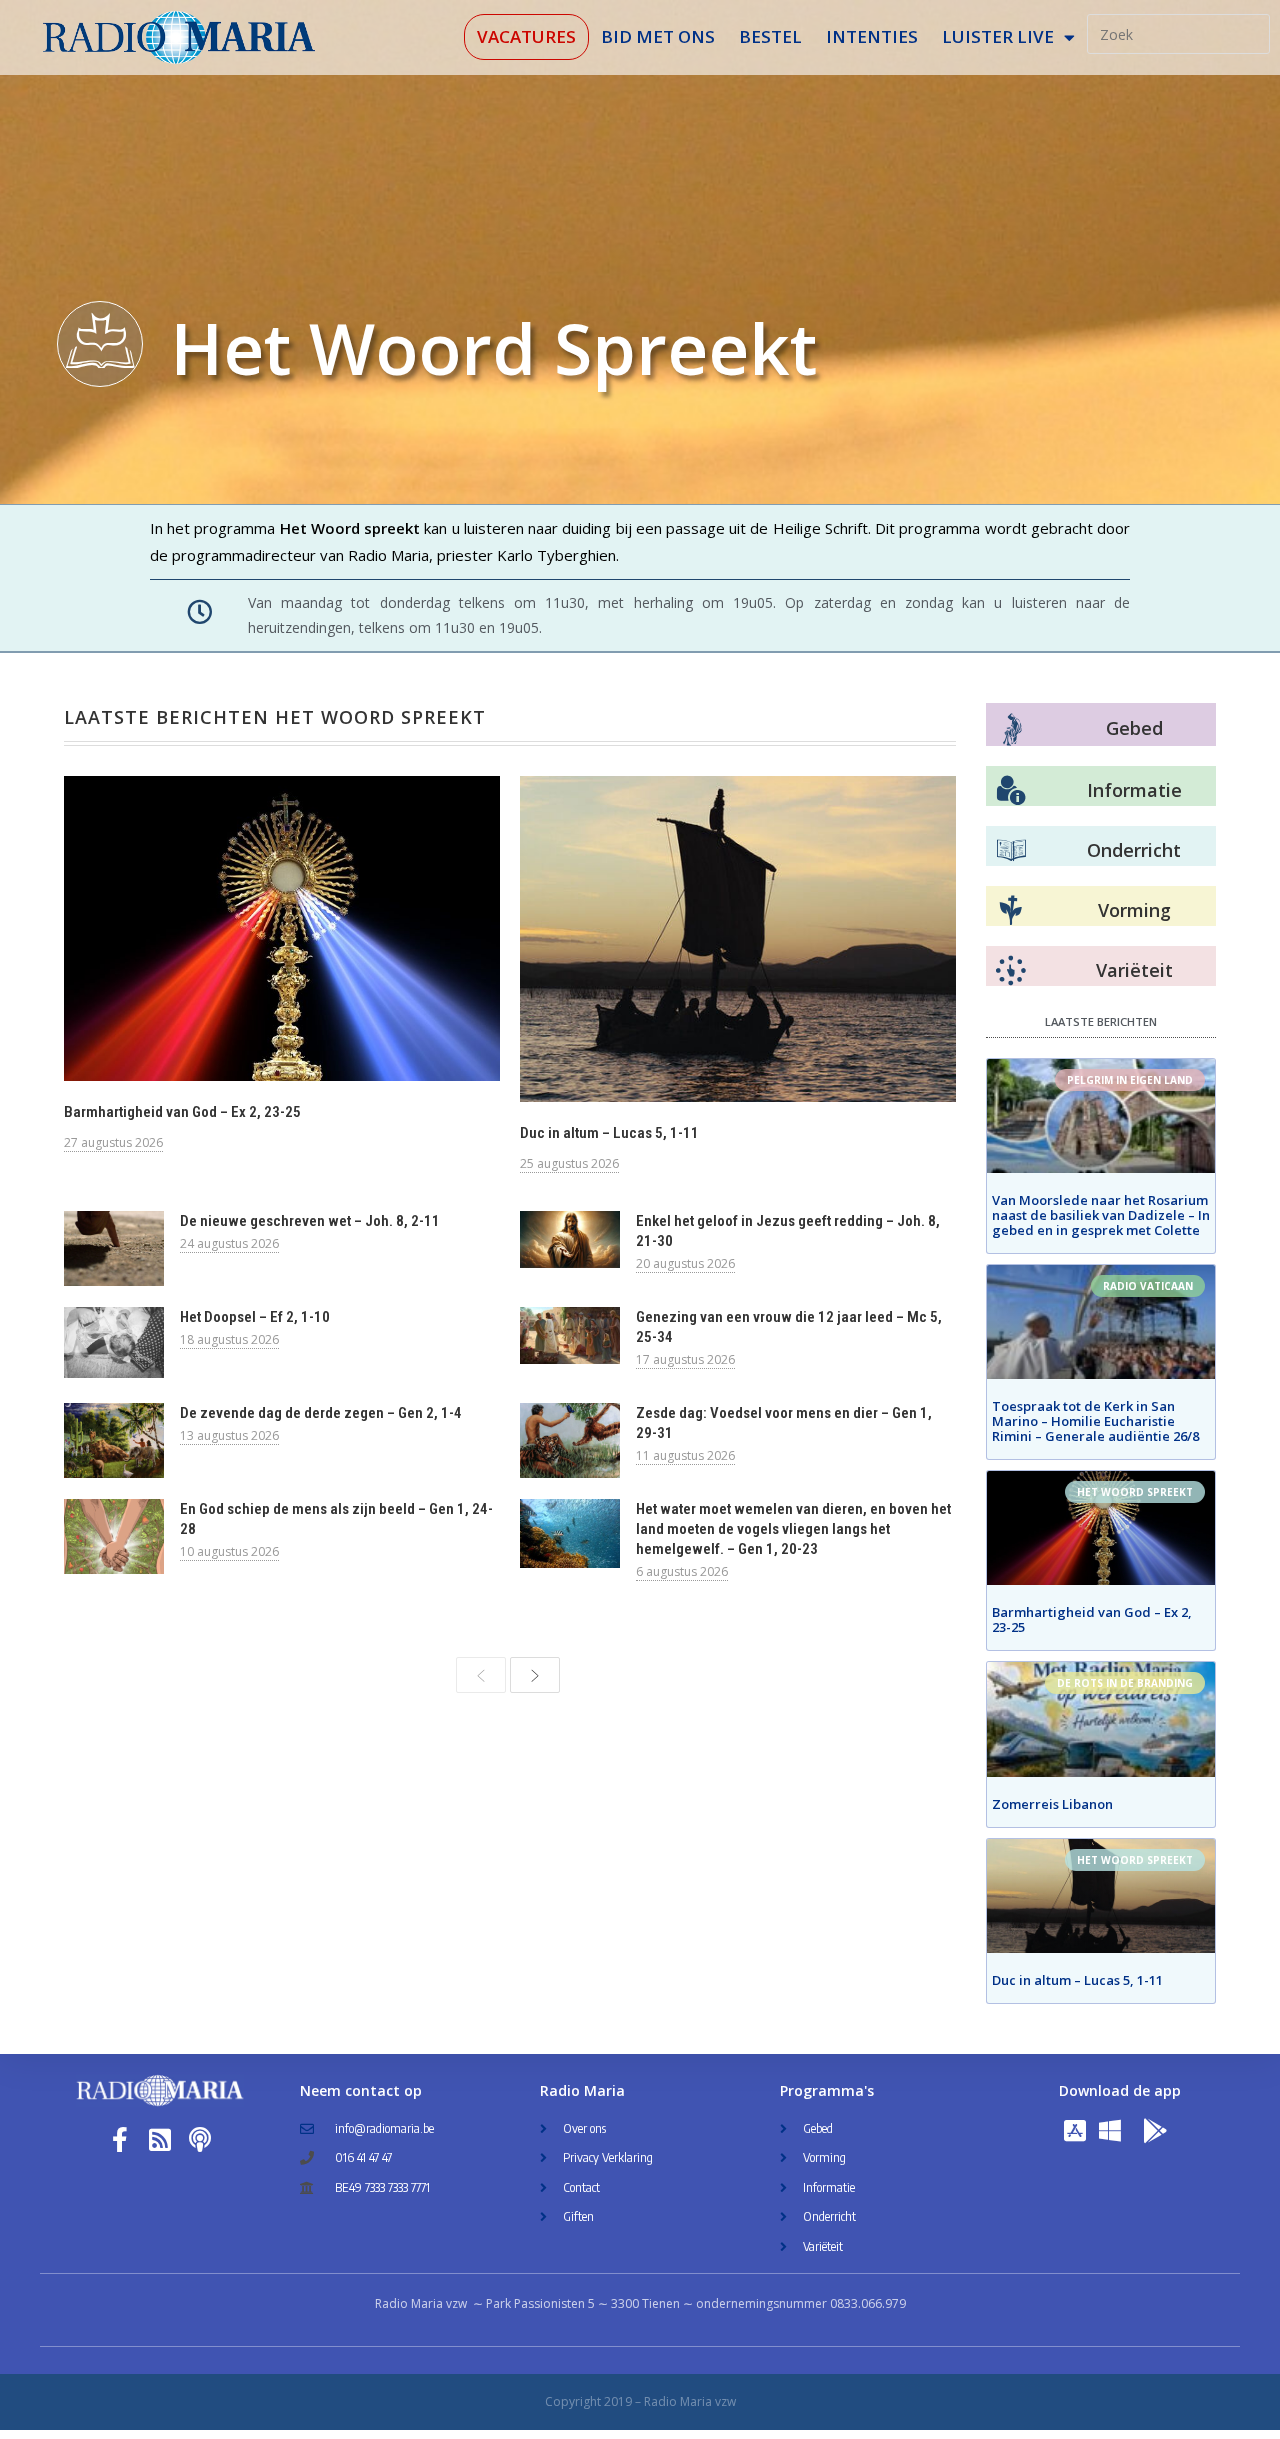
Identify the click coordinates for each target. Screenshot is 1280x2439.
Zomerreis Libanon (1052, 1804)
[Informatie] (1011, 791)
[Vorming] (1011, 911)
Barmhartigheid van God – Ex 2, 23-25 (182, 1112)
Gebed (1134, 728)
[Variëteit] (1011, 971)
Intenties (872, 36)
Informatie (1134, 790)
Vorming (1134, 910)
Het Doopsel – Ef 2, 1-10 (255, 1317)
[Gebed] (1012, 729)
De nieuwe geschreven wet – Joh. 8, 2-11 (310, 1221)
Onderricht (1134, 850)
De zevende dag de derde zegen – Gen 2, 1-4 (321, 1413)
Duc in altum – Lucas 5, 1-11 (609, 1133)
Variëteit (1134, 970)
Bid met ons (658, 36)
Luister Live (998, 36)
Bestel (770, 36)
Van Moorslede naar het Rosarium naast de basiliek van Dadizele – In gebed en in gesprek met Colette (1101, 1215)
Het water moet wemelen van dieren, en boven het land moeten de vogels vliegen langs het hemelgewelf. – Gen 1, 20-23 (793, 1529)
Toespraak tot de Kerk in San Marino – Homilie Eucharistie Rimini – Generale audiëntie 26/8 (1095, 1421)
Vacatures (526, 36)
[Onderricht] (1011, 851)
